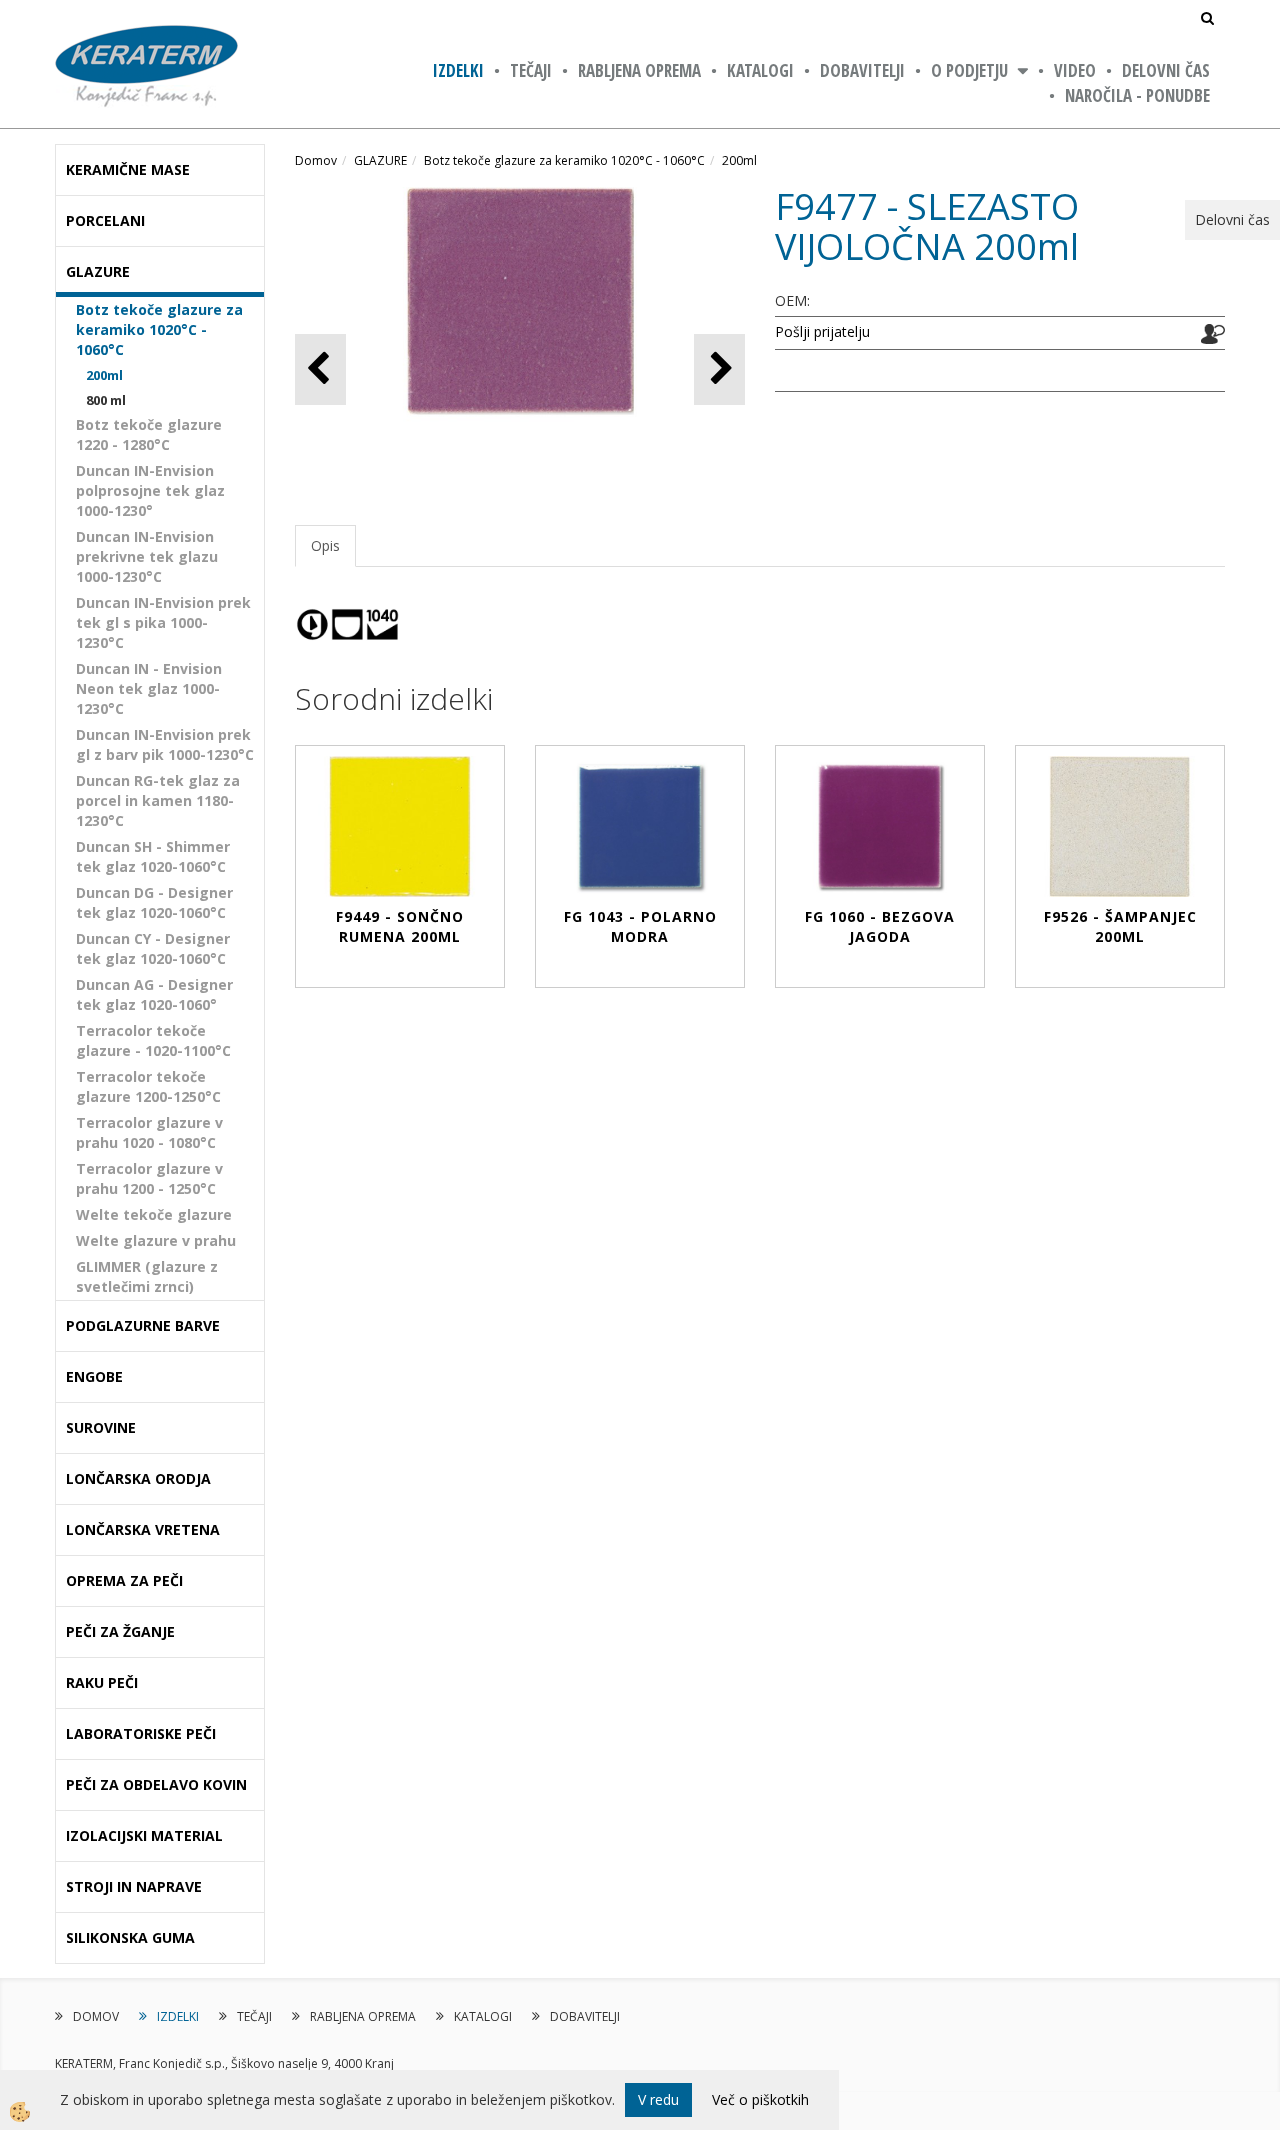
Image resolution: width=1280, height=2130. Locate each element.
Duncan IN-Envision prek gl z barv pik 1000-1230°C (165, 744)
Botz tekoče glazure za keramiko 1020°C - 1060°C (159, 329)
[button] (719, 369)
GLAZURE (380, 160)
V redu (658, 2099)
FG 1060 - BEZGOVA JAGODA (880, 926)
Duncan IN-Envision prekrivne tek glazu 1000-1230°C (147, 556)
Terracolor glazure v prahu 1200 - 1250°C (149, 1178)
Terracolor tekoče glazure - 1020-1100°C (153, 1040)
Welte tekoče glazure (154, 1214)
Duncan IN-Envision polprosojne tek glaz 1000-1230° (150, 490)
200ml (104, 375)
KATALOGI (760, 70)
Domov (316, 160)
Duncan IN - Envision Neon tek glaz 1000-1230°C (149, 688)
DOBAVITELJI (862, 70)
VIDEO (1075, 70)
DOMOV (96, 2016)
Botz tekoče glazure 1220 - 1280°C (149, 434)
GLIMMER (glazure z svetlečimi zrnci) (147, 1276)
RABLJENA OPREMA (639, 70)
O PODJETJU (969, 70)
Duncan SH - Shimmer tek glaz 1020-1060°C (153, 856)
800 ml (106, 400)
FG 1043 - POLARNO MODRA (640, 926)
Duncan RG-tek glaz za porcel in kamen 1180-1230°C (158, 800)
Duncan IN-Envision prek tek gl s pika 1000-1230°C (163, 622)
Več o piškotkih (760, 2099)
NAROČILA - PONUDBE (1137, 95)
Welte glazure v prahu (156, 1240)
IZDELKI (458, 70)
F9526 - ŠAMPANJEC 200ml (1120, 926)
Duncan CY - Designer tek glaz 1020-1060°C (153, 948)
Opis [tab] (325, 545)
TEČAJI (531, 70)
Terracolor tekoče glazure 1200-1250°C (148, 1086)
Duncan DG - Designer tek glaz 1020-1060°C (154, 902)
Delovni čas (1166, 70)
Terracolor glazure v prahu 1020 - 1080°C (149, 1132)
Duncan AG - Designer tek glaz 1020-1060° (154, 994)
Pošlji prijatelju (822, 331)
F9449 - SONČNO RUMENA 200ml (400, 926)
